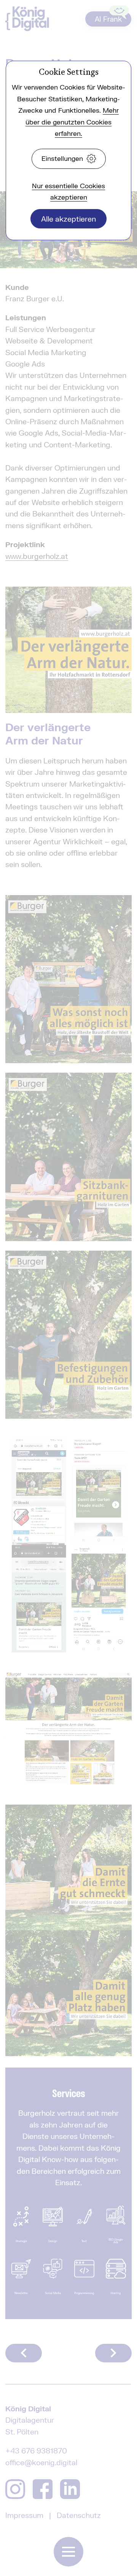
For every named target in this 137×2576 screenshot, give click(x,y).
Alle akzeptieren (68, 219)
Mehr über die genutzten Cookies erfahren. (72, 122)
